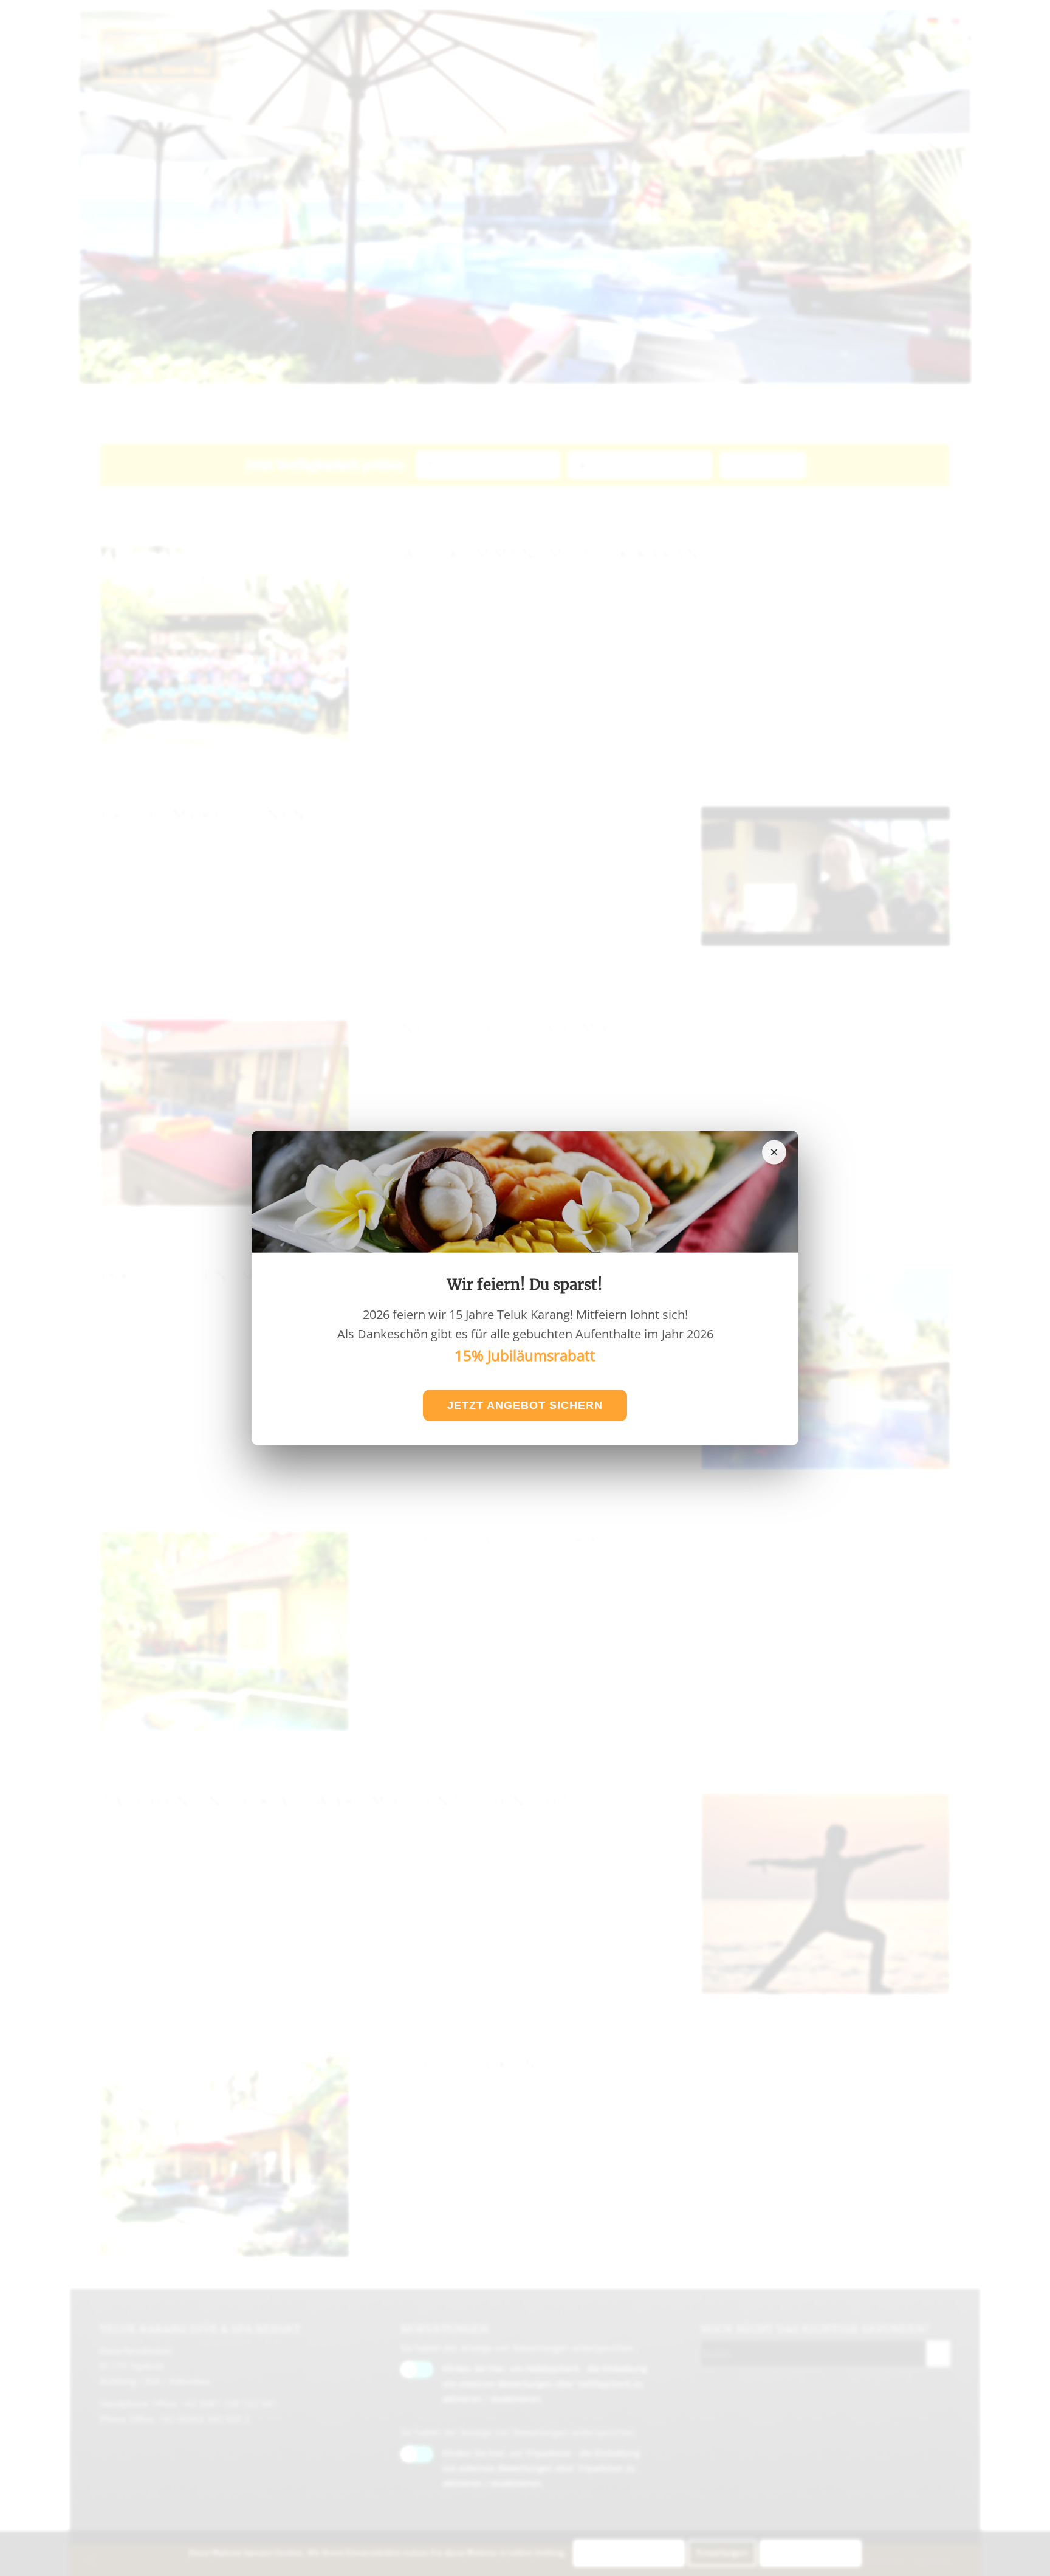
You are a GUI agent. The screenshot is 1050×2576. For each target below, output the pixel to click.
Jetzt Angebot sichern (525, 1405)
